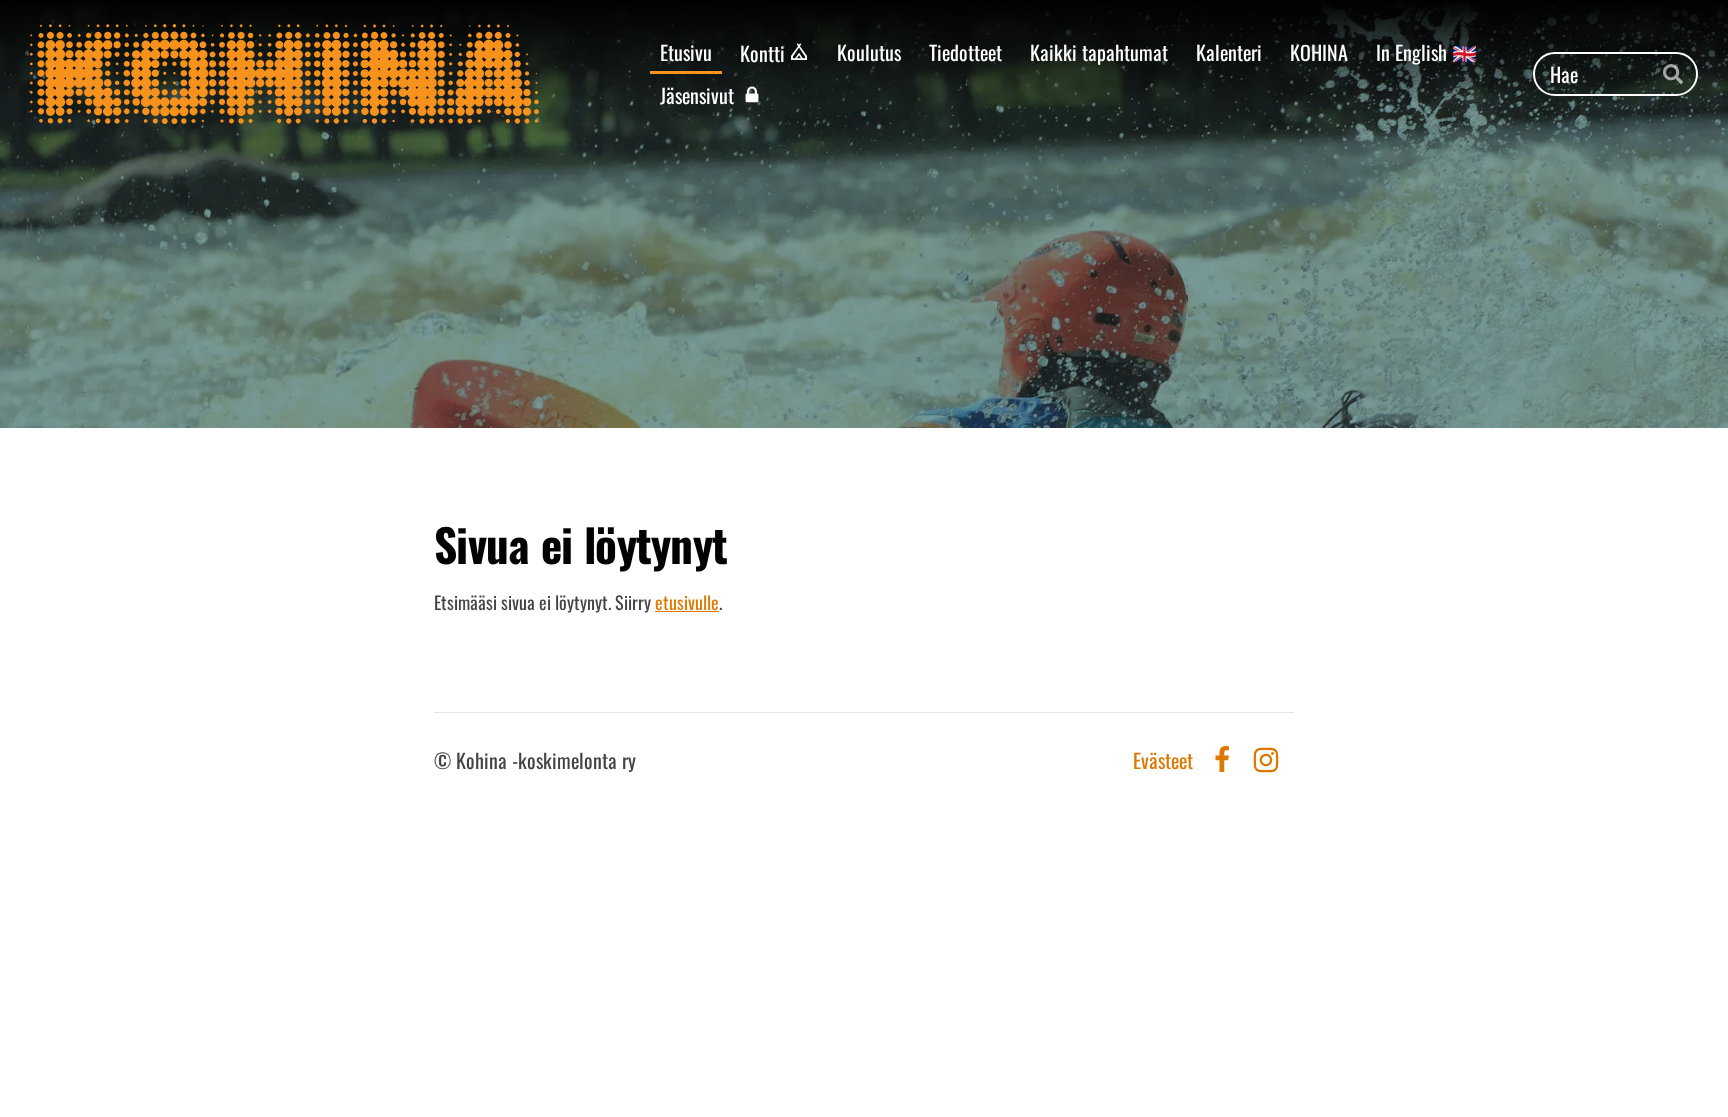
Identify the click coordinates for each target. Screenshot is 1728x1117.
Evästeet (1163, 760)
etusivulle (687, 602)
